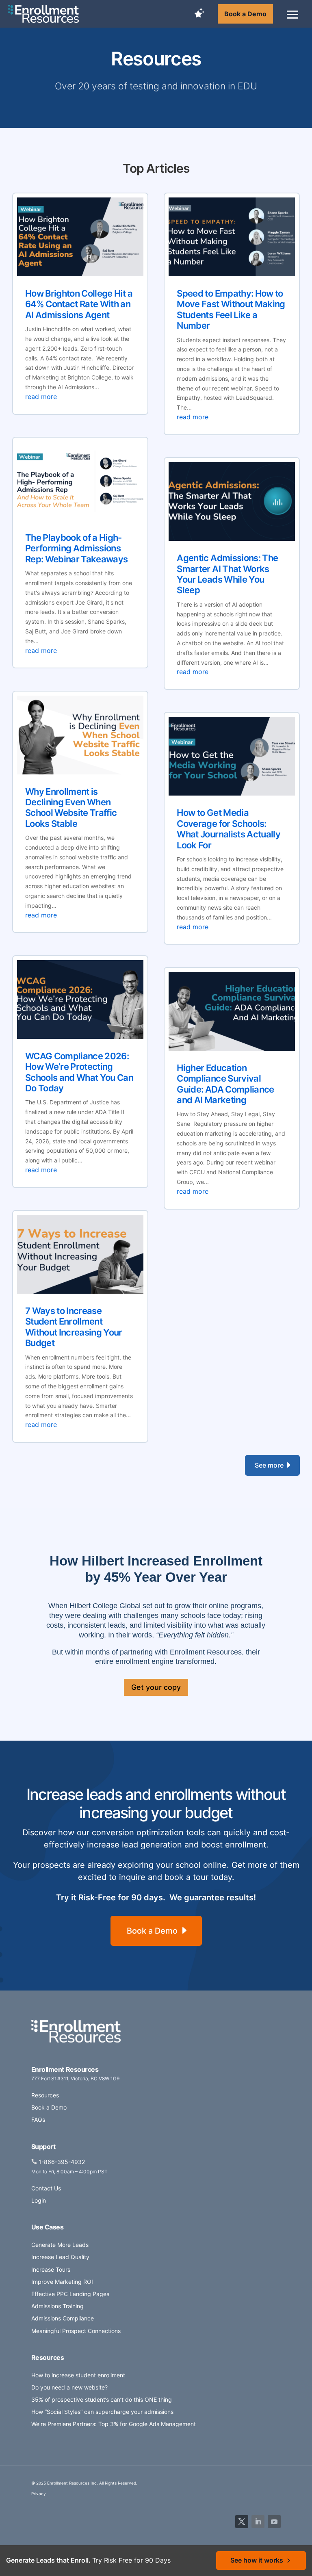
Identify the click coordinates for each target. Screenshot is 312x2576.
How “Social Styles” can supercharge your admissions (102, 2412)
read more (41, 397)
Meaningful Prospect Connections (76, 2331)
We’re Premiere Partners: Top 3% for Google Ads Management (114, 2424)
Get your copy (156, 1687)
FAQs (38, 2120)
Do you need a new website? (69, 2387)
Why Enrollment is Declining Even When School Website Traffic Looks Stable (71, 808)
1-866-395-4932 (62, 2162)
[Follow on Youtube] (274, 2522)
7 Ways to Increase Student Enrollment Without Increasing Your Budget (74, 1327)
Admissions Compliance (63, 2318)
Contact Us (46, 2188)
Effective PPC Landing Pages (70, 2294)
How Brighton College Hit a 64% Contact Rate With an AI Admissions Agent (79, 304)
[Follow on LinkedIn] (258, 2522)
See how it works (257, 2560)
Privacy (39, 2494)
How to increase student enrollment (78, 2375)
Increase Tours (51, 2269)
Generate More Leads (60, 2245)
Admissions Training (57, 2306)
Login (39, 2200)
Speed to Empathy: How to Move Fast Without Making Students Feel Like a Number (231, 309)
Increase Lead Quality (60, 2257)
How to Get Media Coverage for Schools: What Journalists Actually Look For (229, 829)
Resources (45, 2095)
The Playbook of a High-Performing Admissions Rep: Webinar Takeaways (77, 548)
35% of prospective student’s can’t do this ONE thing (102, 2399)
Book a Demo (245, 14)
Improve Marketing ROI (62, 2282)
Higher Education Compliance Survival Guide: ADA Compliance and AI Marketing (225, 1084)
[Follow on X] (242, 2522)
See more (269, 1465)
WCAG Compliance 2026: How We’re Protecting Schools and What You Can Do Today (79, 1072)
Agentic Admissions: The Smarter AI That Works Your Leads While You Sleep (227, 574)
